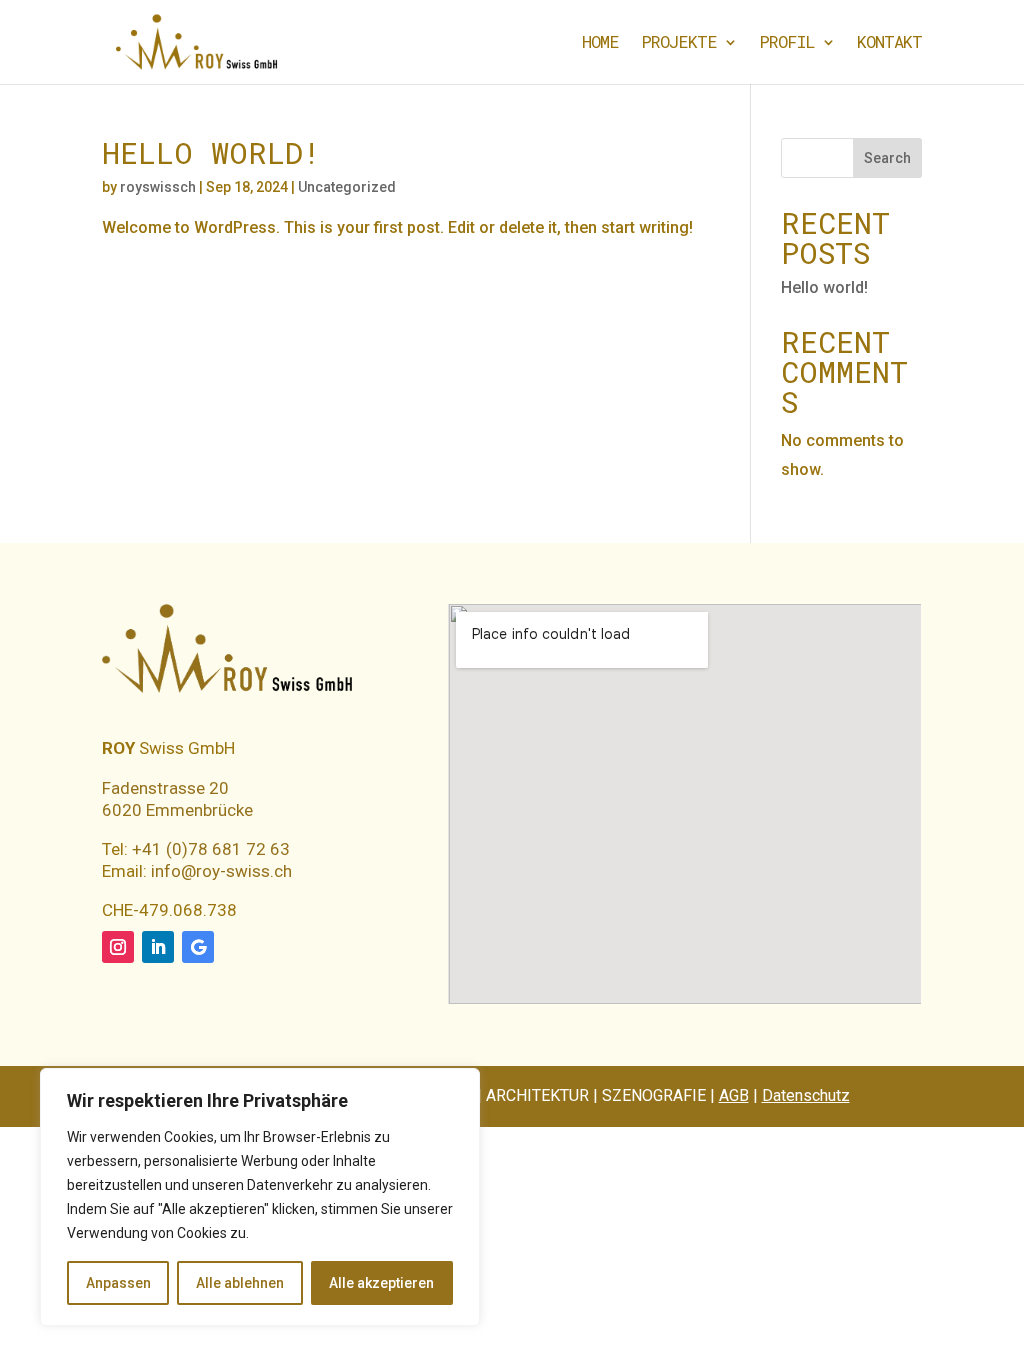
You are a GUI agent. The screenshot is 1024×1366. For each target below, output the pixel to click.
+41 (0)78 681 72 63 (209, 849)
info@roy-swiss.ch (221, 871)
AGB (734, 1095)
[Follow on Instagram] (118, 947)
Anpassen (118, 1283)
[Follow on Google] (198, 947)
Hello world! (211, 152)
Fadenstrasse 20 (165, 788)
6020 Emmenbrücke (177, 810)
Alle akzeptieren (381, 1283)
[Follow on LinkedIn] (158, 947)
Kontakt (889, 44)
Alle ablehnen (240, 1283)
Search (887, 158)
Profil (787, 44)
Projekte (679, 44)
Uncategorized (347, 187)
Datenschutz (806, 1095)
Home (600, 44)
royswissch (158, 187)
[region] (260, 1197)
